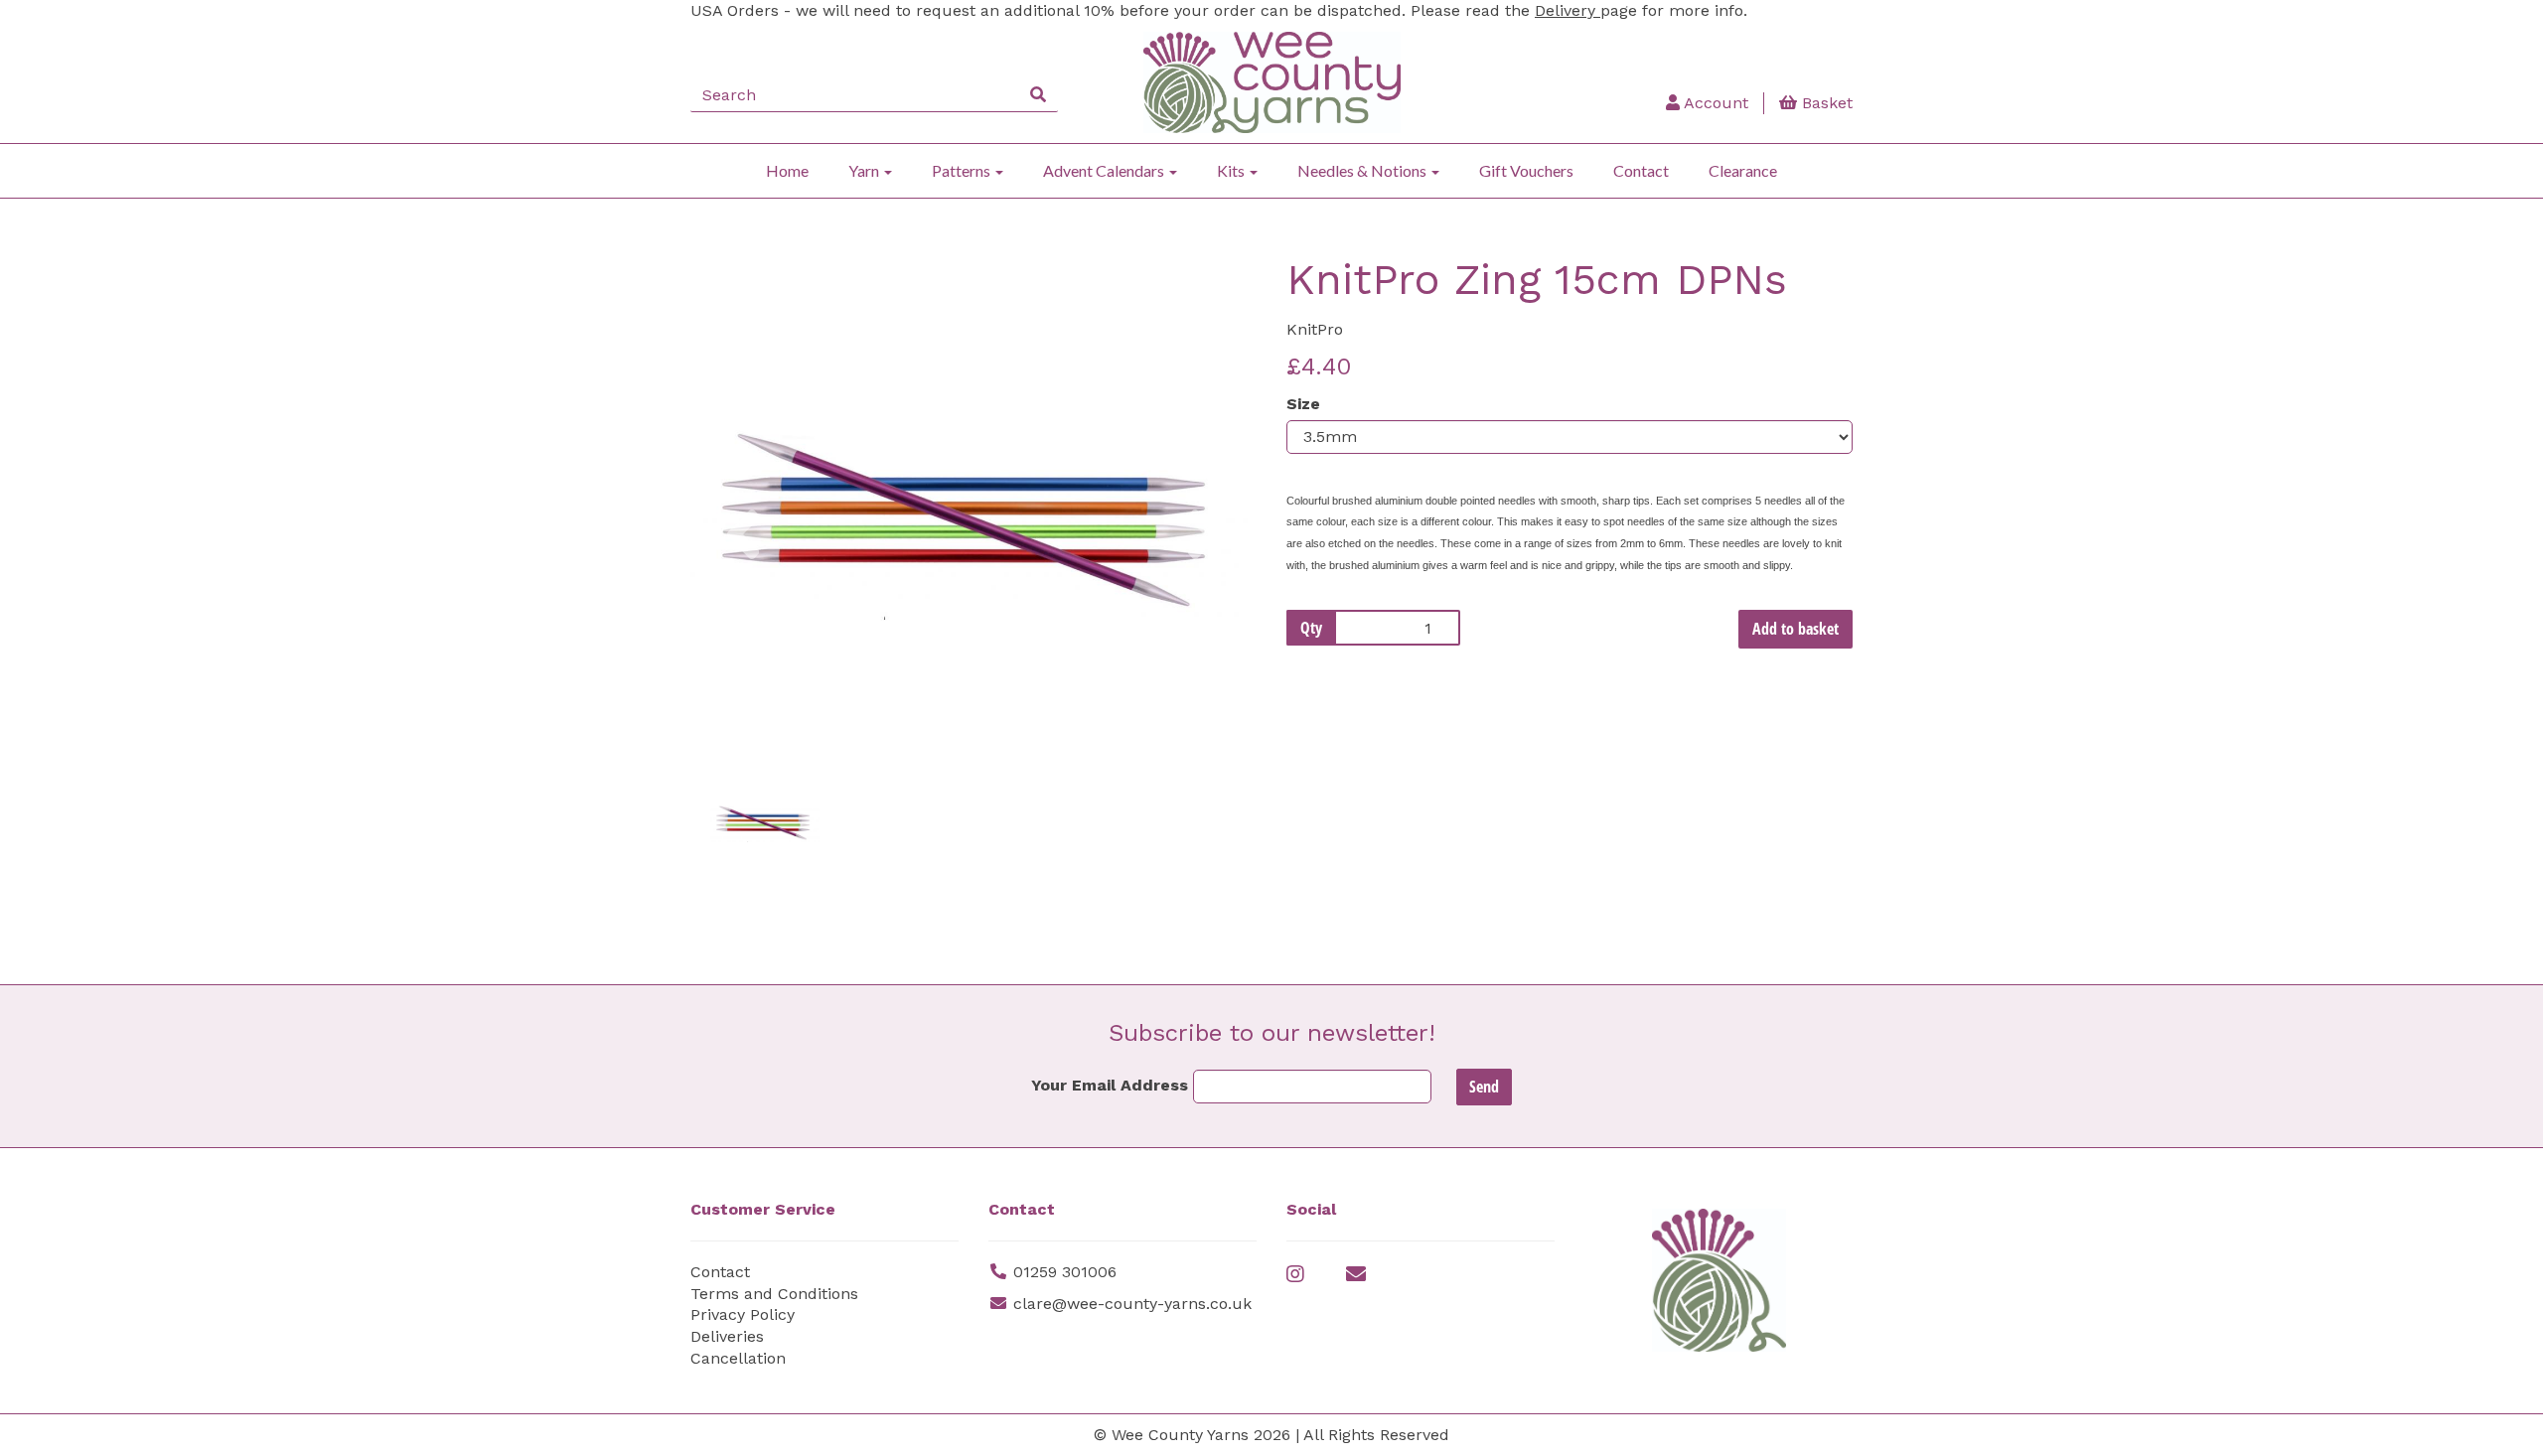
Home (787, 170)
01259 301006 (1065, 1272)
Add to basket (1795, 629)
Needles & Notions (1363, 170)
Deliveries (727, 1336)
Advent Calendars (1105, 170)
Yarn (865, 170)
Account (1714, 103)
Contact (1641, 170)
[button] (743, 622)
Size (1303, 404)
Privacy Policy (743, 1314)
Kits (1232, 170)
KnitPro (1315, 329)
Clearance (1743, 170)
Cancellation (738, 1358)
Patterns (963, 170)
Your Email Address (1110, 1085)
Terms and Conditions (774, 1294)
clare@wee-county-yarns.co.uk (1132, 1304)
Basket (1825, 103)
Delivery (1568, 10)
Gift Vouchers (1526, 170)
